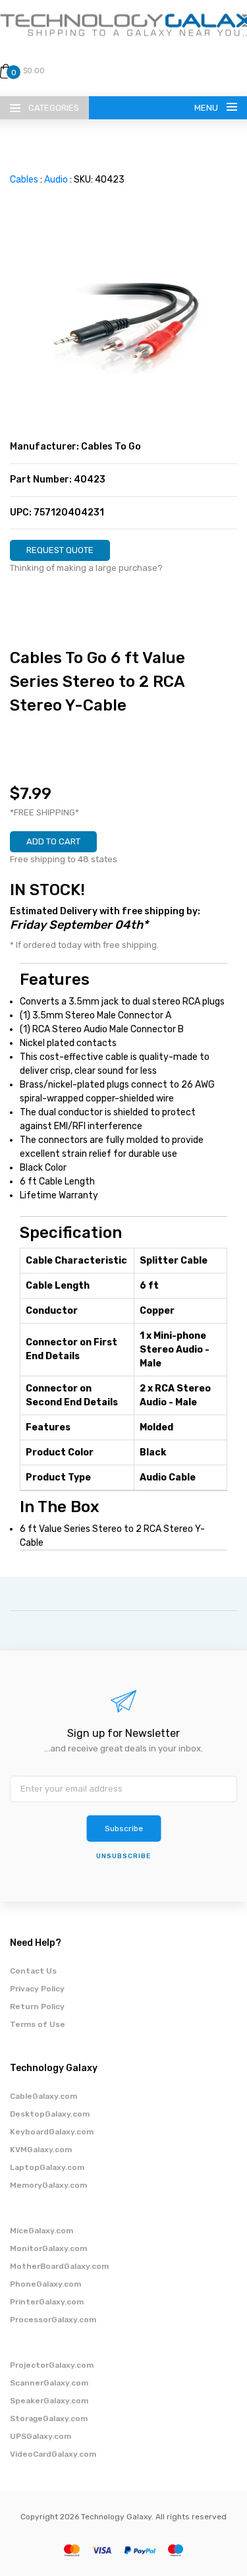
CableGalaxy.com (43, 2096)
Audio (56, 180)
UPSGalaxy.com (41, 2436)
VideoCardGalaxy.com (53, 2454)
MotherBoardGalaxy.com (59, 2266)
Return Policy (37, 2006)
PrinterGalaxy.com (47, 2302)
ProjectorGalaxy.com (52, 2365)
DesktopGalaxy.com (50, 2114)
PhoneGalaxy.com (45, 2284)
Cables (24, 180)
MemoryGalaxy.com (48, 2185)
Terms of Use (38, 2024)
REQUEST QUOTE (60, 550)
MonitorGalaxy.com (48, 2248)
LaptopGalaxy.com (47, 2167)
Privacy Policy (37, 1989)
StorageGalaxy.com (49, 2418)
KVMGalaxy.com (41, 2150)
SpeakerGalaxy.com (49, 2401)
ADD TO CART (53, 841)
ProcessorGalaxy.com (53, 2320)
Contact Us (33, 1971)
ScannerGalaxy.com (49, 2383)
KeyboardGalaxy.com (52, 2132)
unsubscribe (123, 1856)
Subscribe (124, 1829)
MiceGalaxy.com (41, 2231)
